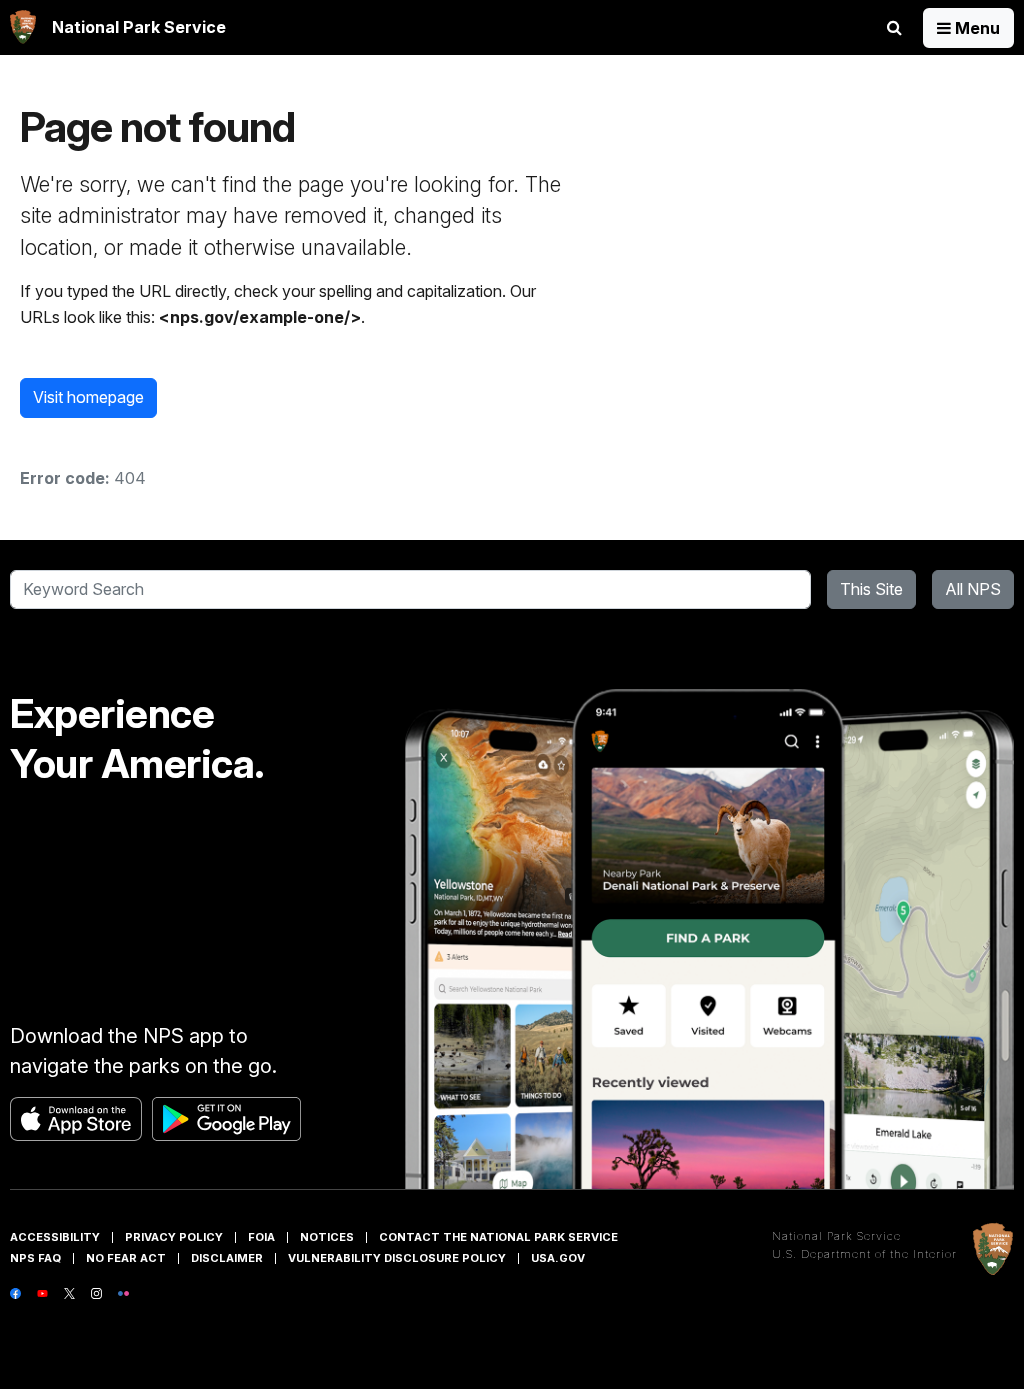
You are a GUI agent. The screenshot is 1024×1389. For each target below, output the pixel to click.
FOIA (261, 1237)
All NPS (973, 589)
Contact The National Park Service (498, 1237)
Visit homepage (88, 397)
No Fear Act (126, 1258)
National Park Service (836, 1236)
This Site (871, 589)
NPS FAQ (35, 1258)
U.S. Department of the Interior (864, 1254)
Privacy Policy (174, 1237)
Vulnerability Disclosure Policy (397, 1258)
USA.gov (558, 1258)
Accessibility (55, 1237)
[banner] (118, 27)
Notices (327, 1237)
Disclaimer (227, 1258)
